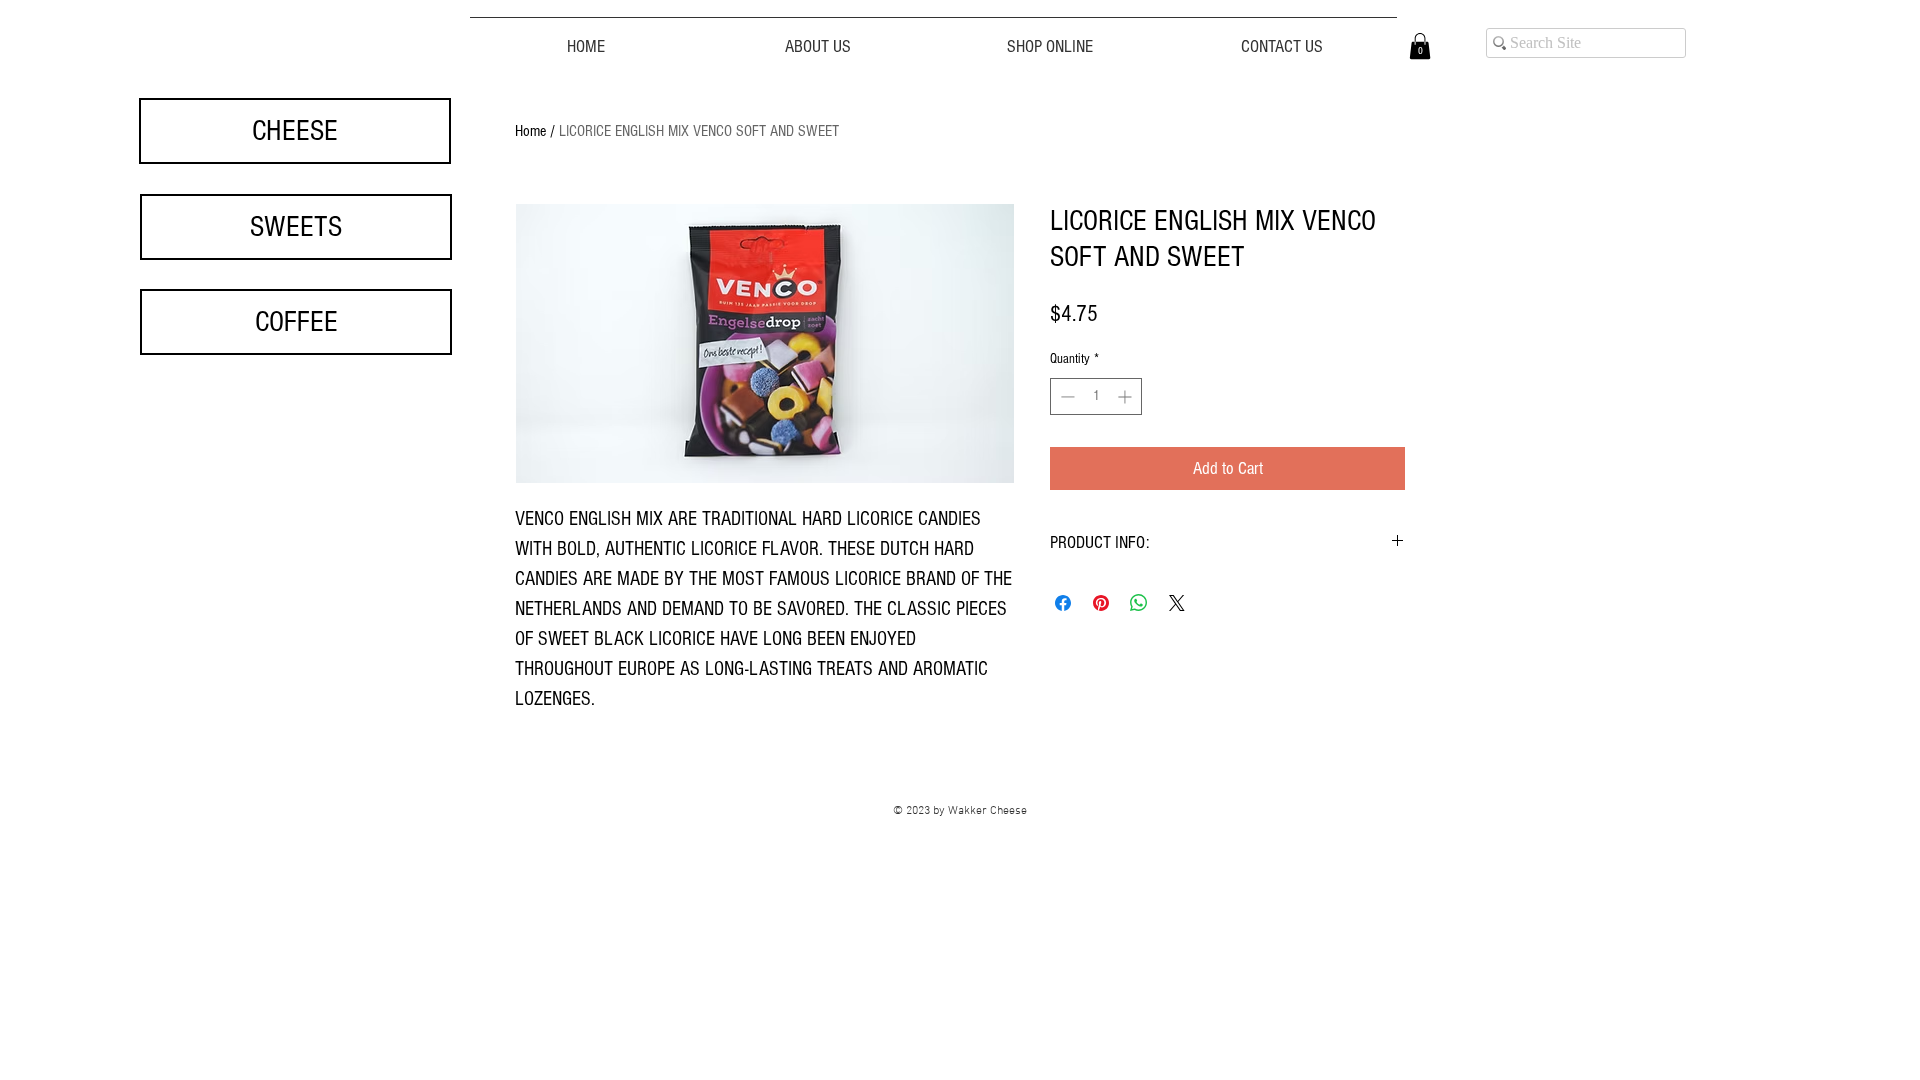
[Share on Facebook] (1063, 603)
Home (530, 131)
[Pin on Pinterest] (1101, 603)
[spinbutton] (1096, 396)
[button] (1420, 46)
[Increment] (1126, 396)
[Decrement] (1065, 396)
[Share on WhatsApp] (1139, 603)
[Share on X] (1177, 603)
